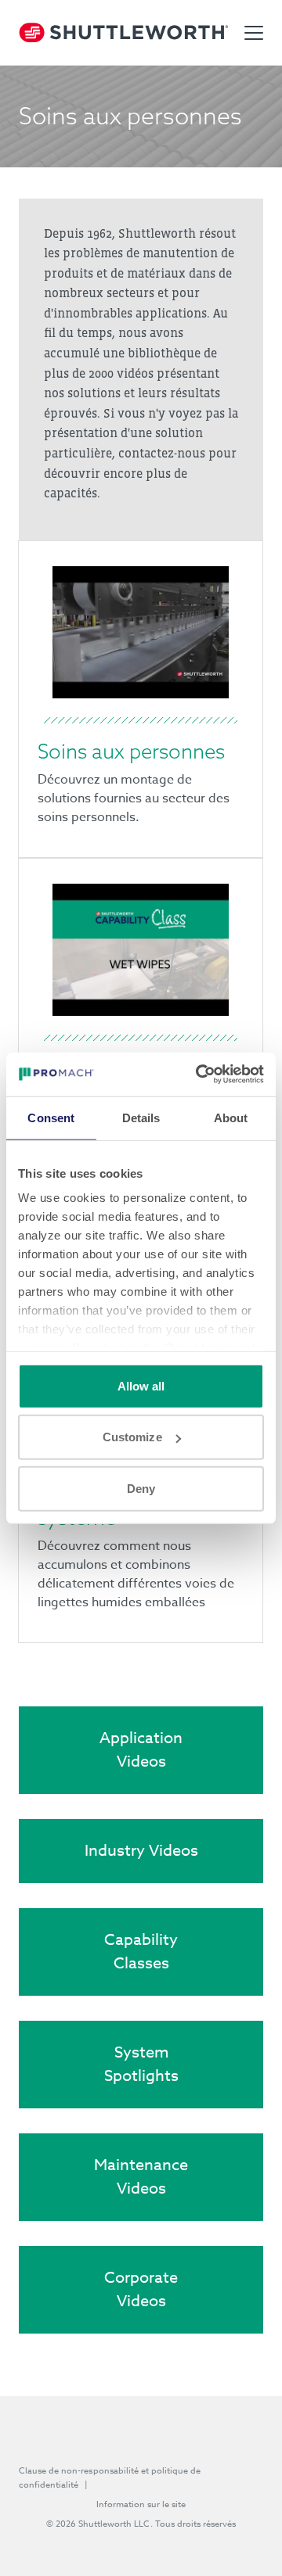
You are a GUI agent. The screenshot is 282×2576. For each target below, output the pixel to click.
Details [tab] (141, 1117)
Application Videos (141, 1750)
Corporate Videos (141, 2289)
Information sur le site (141, 2504)
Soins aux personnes (131, 751)
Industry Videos (141, 1851)
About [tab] (231, 1117)
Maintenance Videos (141, 2177)
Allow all (141, 1385)
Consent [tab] (51, 1117)
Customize (132, 1437)
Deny (141, 1488)
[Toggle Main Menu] (254, 33)
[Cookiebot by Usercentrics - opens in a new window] (199, 1075)
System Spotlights (141, 2064)
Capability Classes (141, 1952)
